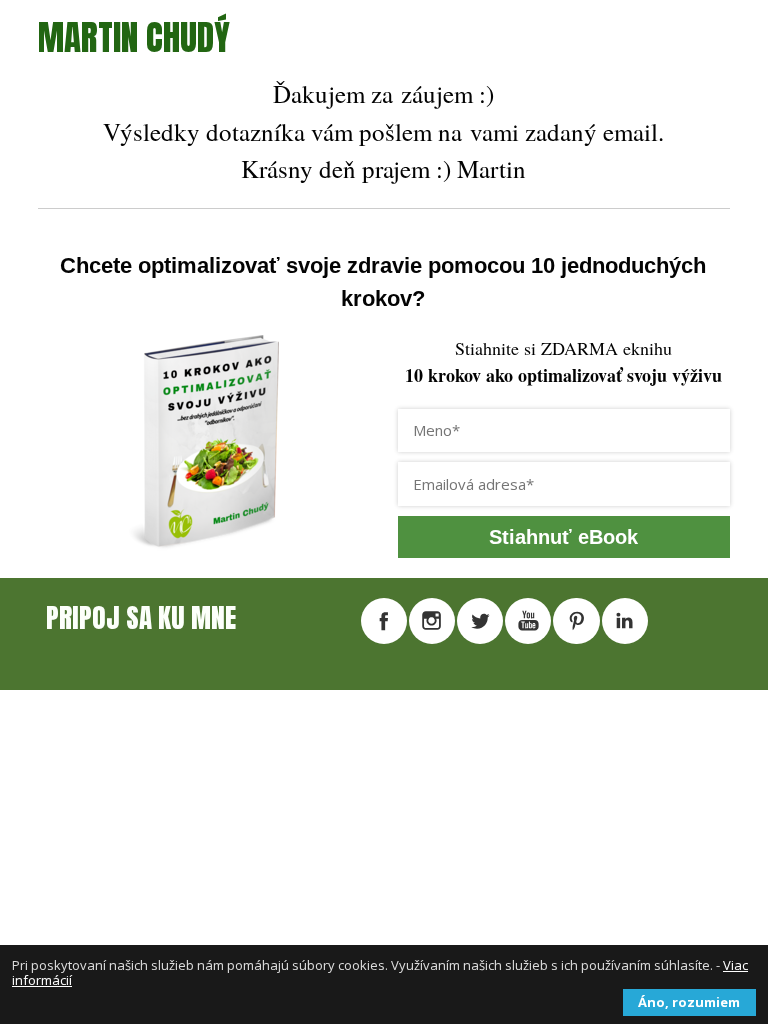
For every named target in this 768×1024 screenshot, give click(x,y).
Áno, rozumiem (689, 1002)
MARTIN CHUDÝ (134, 37)
